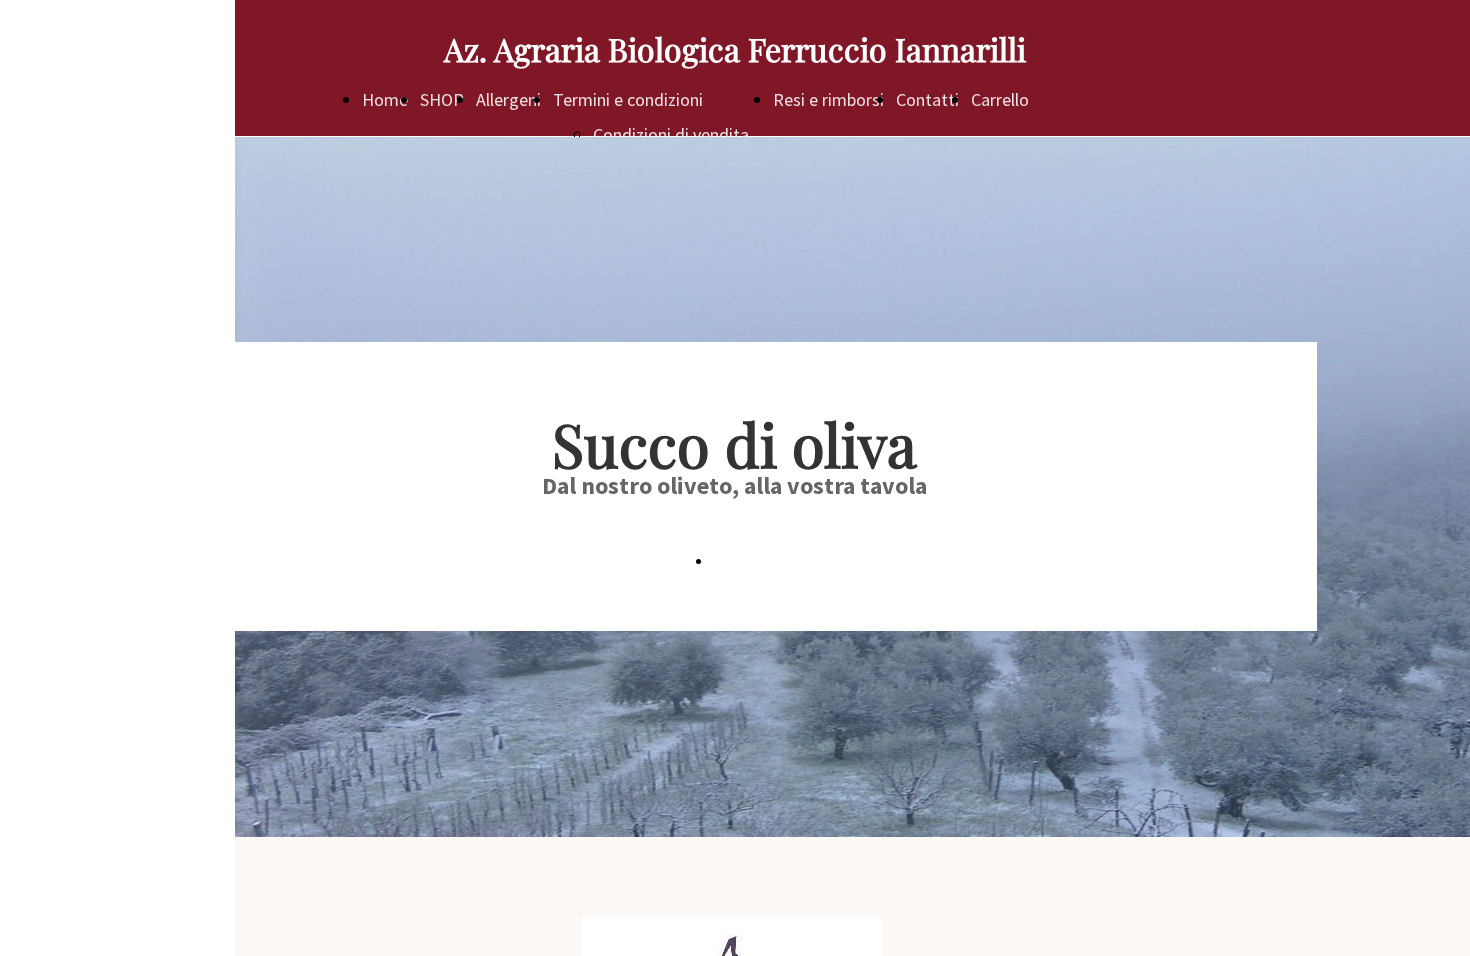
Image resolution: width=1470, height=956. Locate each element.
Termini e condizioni (628, 99)
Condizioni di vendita (671, 134)
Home (385, 99)
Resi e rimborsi (828, 99)
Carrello (1000, 99)
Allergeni (508, 99)
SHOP (442, 99)
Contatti (927, 99)
